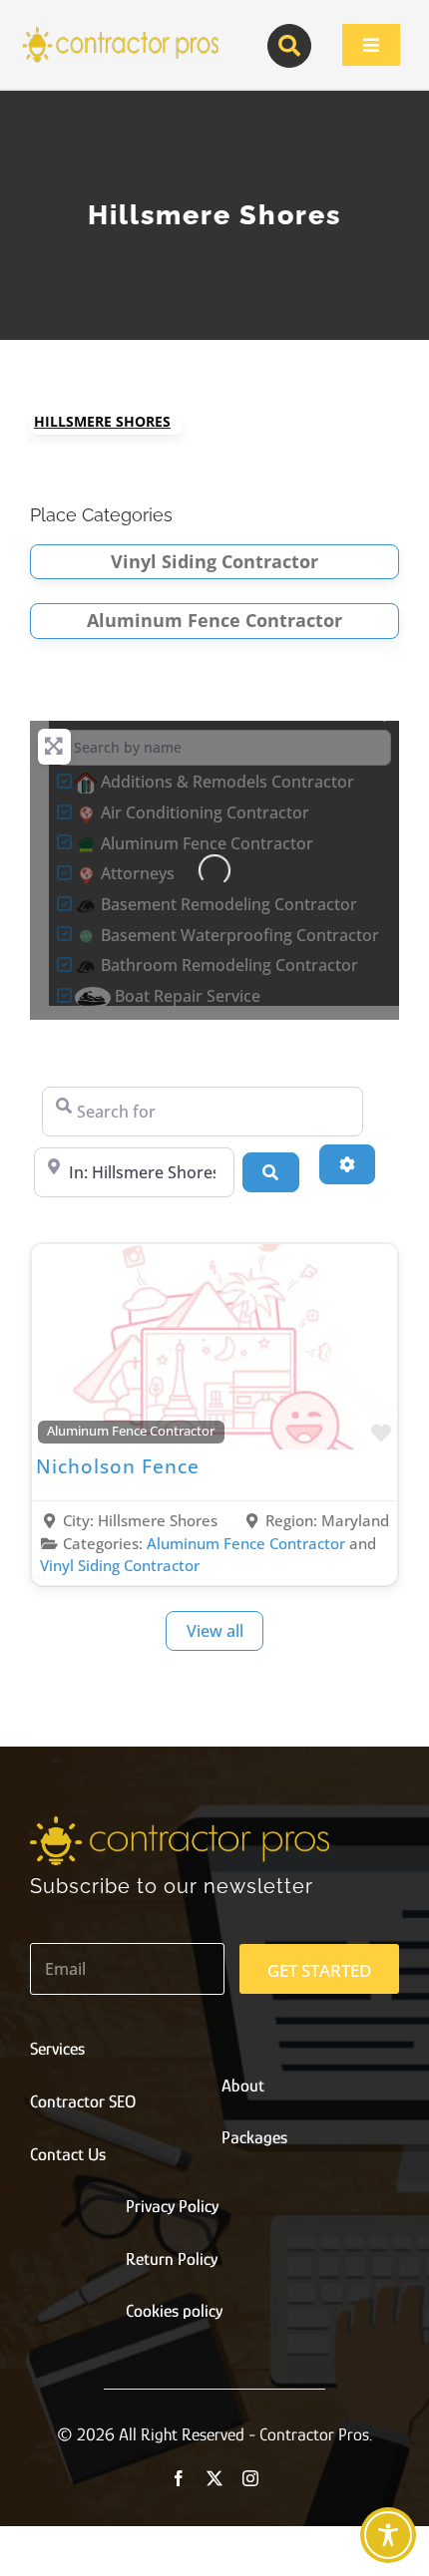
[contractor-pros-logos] (120, 32)
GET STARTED (319, 1970)
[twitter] (214, 2478)
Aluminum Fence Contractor (214, 620)
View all (215, 1631)
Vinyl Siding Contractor (214, 561)
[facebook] (179, 2478)
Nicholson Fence (118, 1466)
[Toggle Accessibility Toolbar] (388, 2535)
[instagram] (250, 2478)
